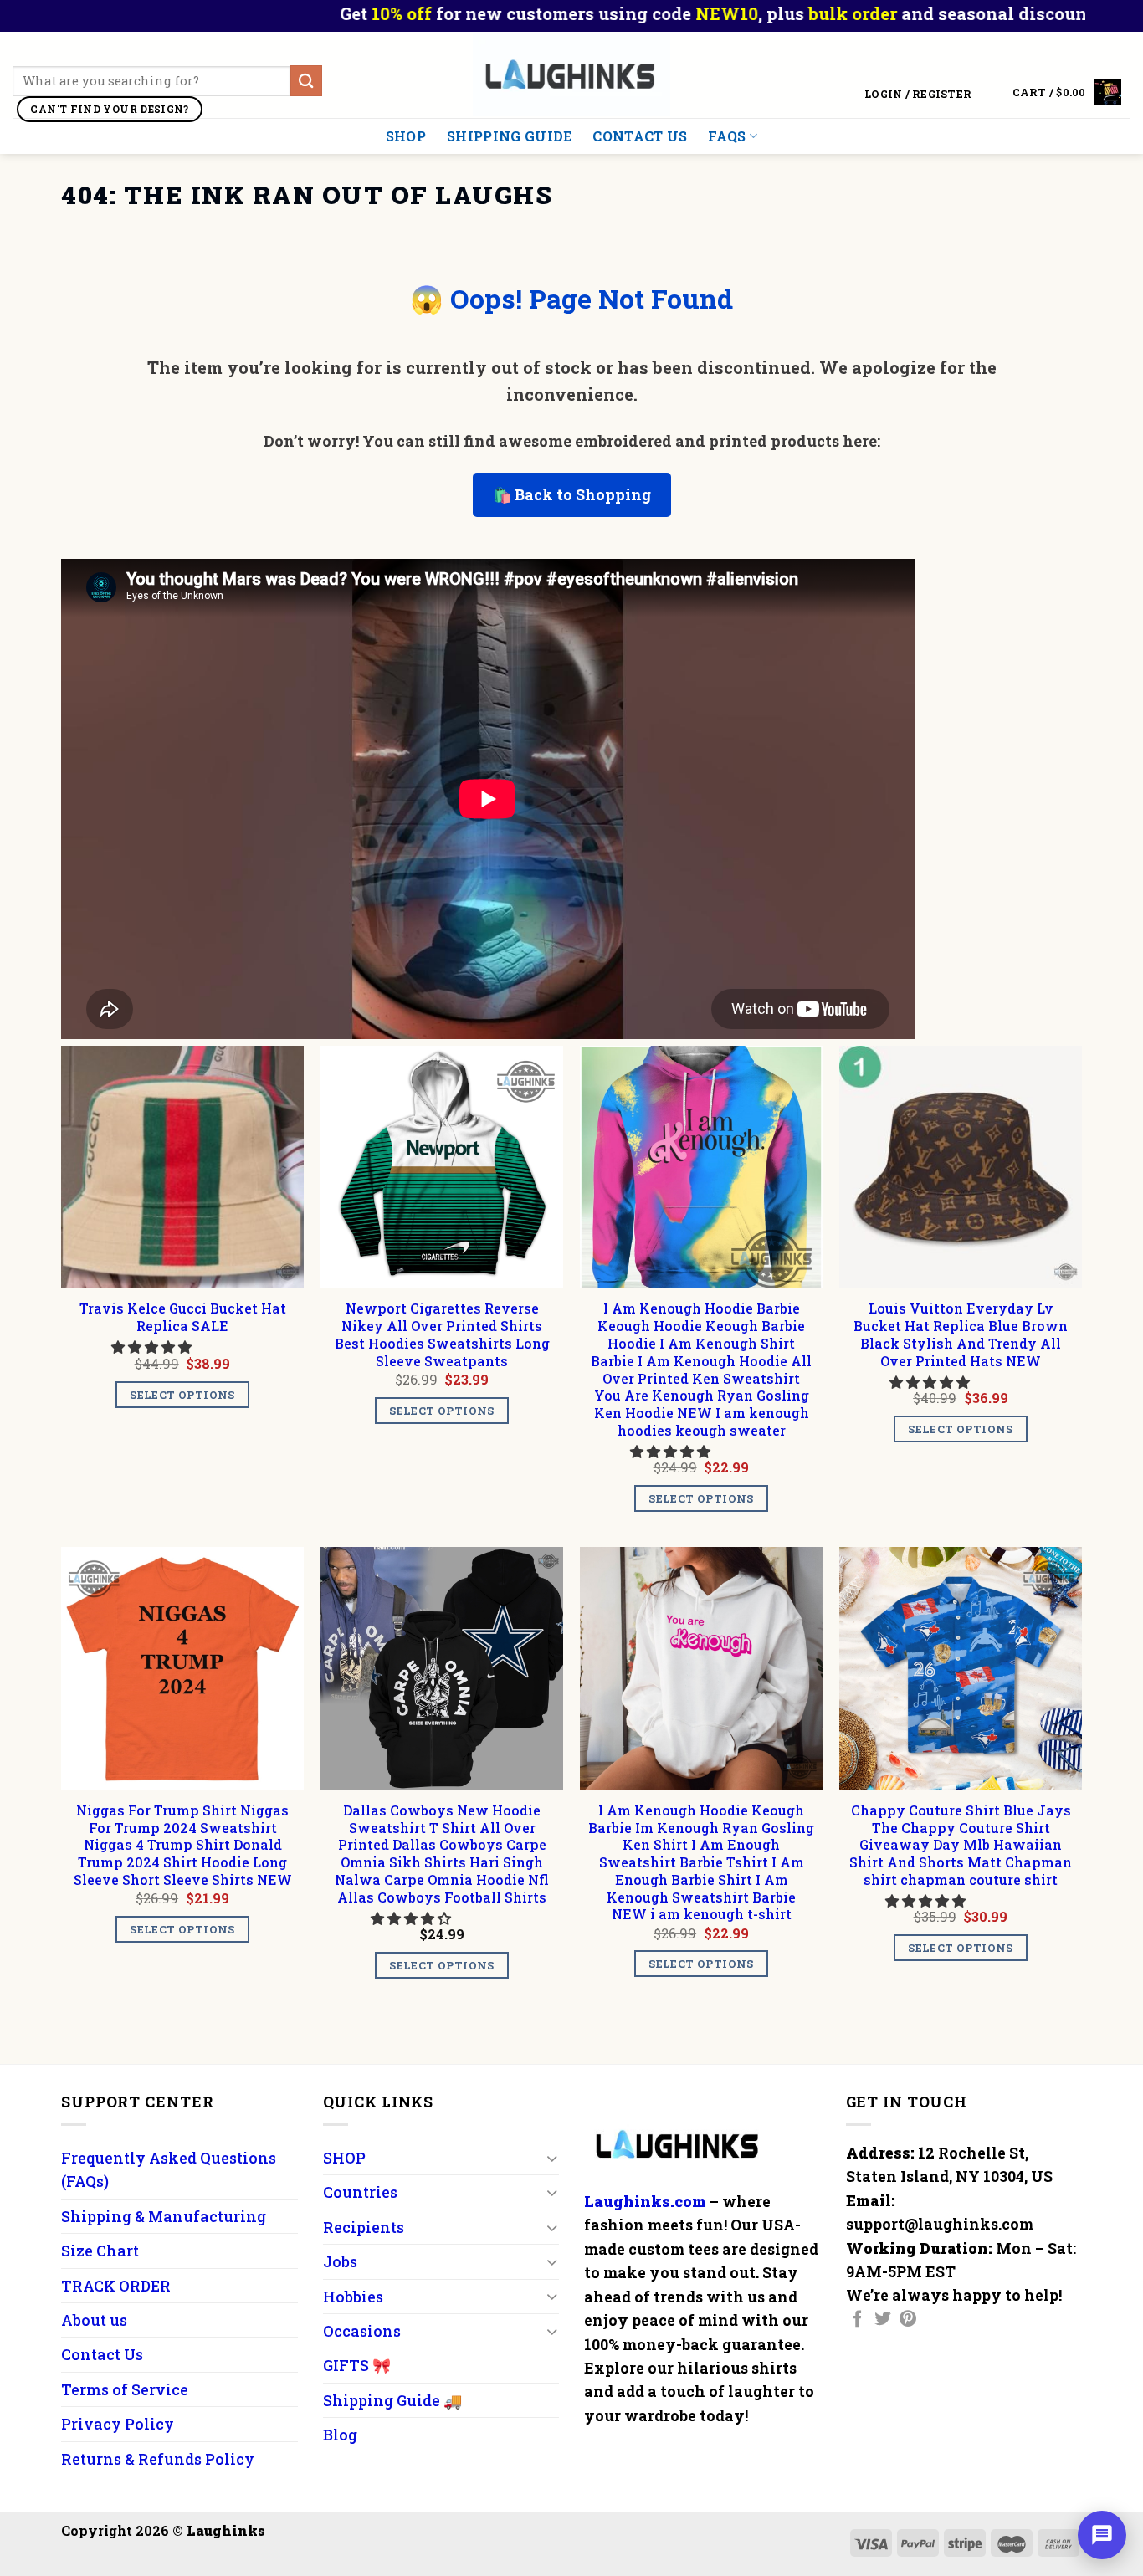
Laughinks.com (645, 2201)
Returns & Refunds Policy (158, 2459)
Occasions (362, 2331)
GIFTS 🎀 (357, 2365)
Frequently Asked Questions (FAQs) (169, 2169)
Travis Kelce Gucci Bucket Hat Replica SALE (183, 1317)
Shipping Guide (509, 136)
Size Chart (100, 2251)
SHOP (406, 136)
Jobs (340, 2261)
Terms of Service (125, 2389)
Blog (340, 2435)
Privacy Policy (118, 2424)
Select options (182, 1395)
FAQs (727, 136)
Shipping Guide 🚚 (392, 2400)
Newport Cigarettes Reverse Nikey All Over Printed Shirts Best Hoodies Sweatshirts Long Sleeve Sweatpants (442, 1334)
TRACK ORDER (116, 2286)
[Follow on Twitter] (883, 2320)
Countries (360, 2192)
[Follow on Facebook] (858, 2320)
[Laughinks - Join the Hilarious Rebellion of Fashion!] (572, 75)
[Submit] (306, 81)
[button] (153, 1347)
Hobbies (353, 2297)
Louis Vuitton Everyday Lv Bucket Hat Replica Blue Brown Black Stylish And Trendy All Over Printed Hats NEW (961, 1334)
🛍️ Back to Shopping (572, 494)
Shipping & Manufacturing (164, 2216)
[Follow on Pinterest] (908, 2320)
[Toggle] (552, 2158)
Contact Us (640, 136)
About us (94, 2320)
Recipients (364, 2227)
